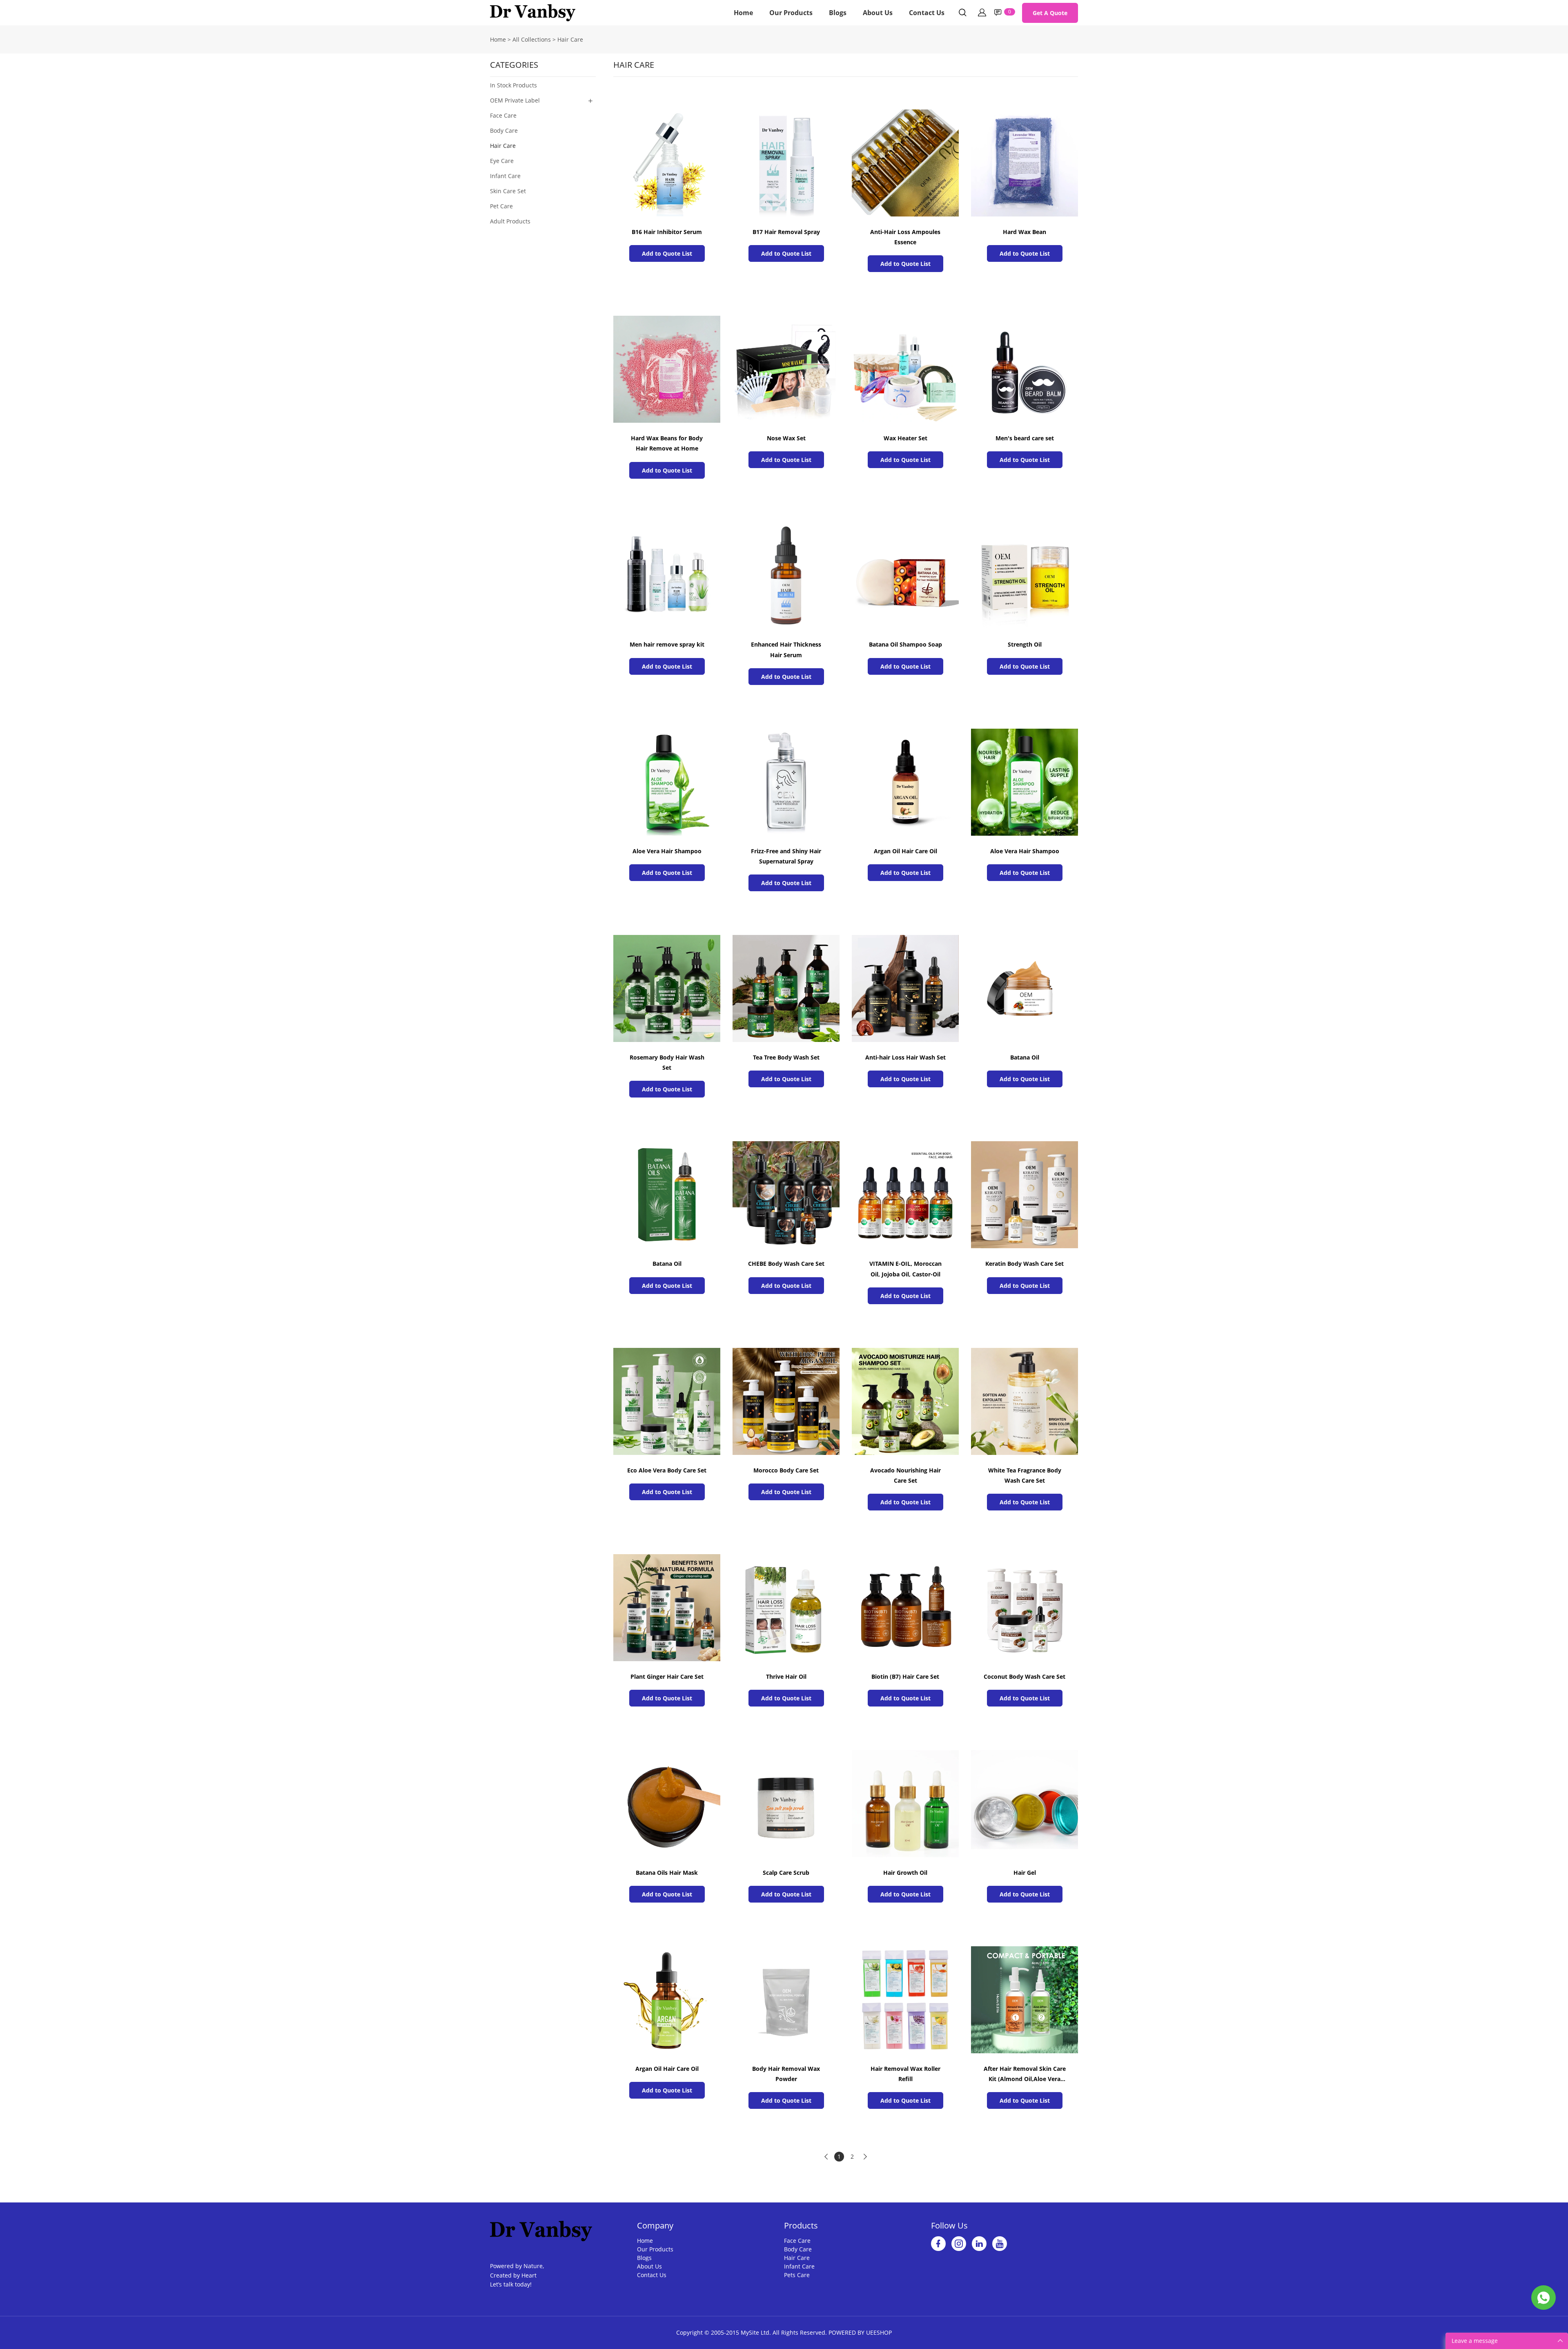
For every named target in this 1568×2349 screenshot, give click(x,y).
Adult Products (510, 221)
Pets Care (797, 2275)
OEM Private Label (515, 100)
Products (801, 2225)
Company (655, 2225)
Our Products (791, 13)
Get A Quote (1050, 13)
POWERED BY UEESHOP (860, 2332)
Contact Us (927, 13)
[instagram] (959, 2244)
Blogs (838, 13)
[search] (962, 14)
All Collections (532, 39)
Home (743, 13)
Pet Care (501, 206)
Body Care (504, 130)
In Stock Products (513, 85)
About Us (878, 13)
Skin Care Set (508, 191)
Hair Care (570, 39)
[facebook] (938, 2244)
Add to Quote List (667, 253)
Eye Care (502, 161)
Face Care (503, 115)
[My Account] (982, 13)
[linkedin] (979, 2244)
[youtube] (1000, 2244)
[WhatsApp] (1543, 2298)
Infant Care (505, 176)
